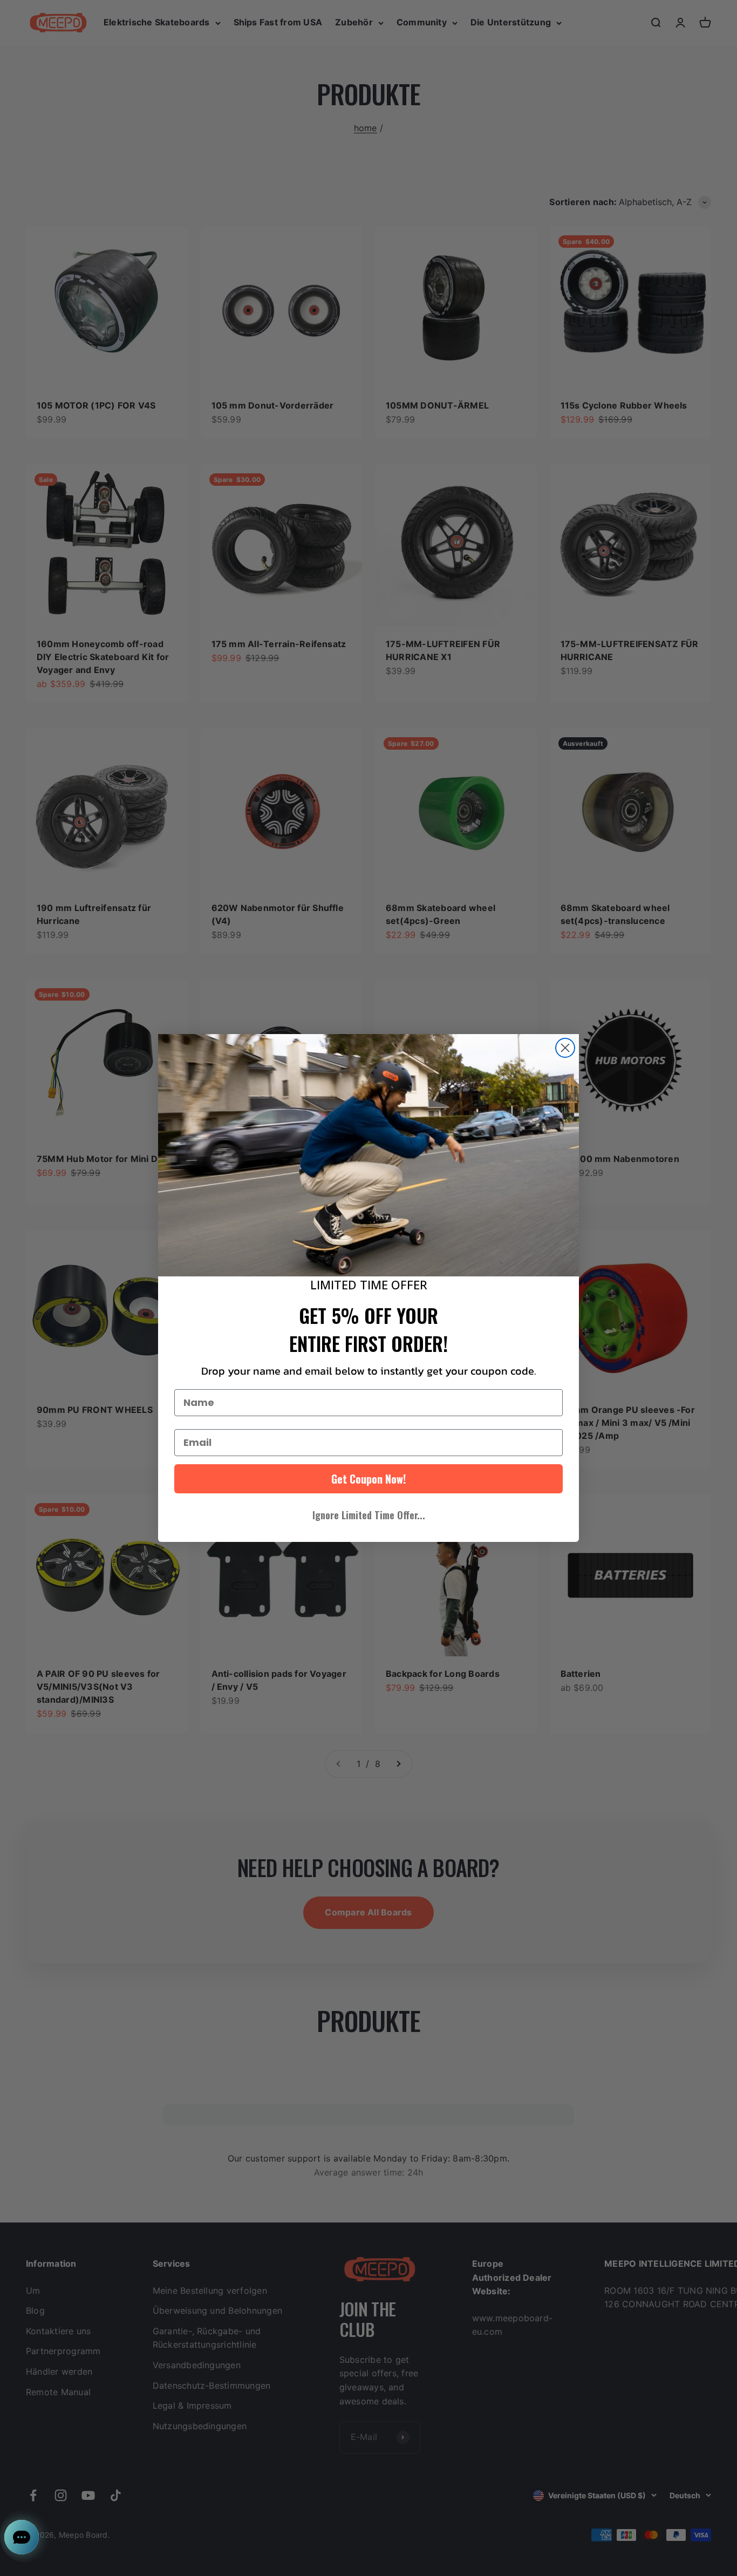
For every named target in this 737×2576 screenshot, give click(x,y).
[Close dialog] (565, 1048)
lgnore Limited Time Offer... (369, 1515)
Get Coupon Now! (368, 1479)
